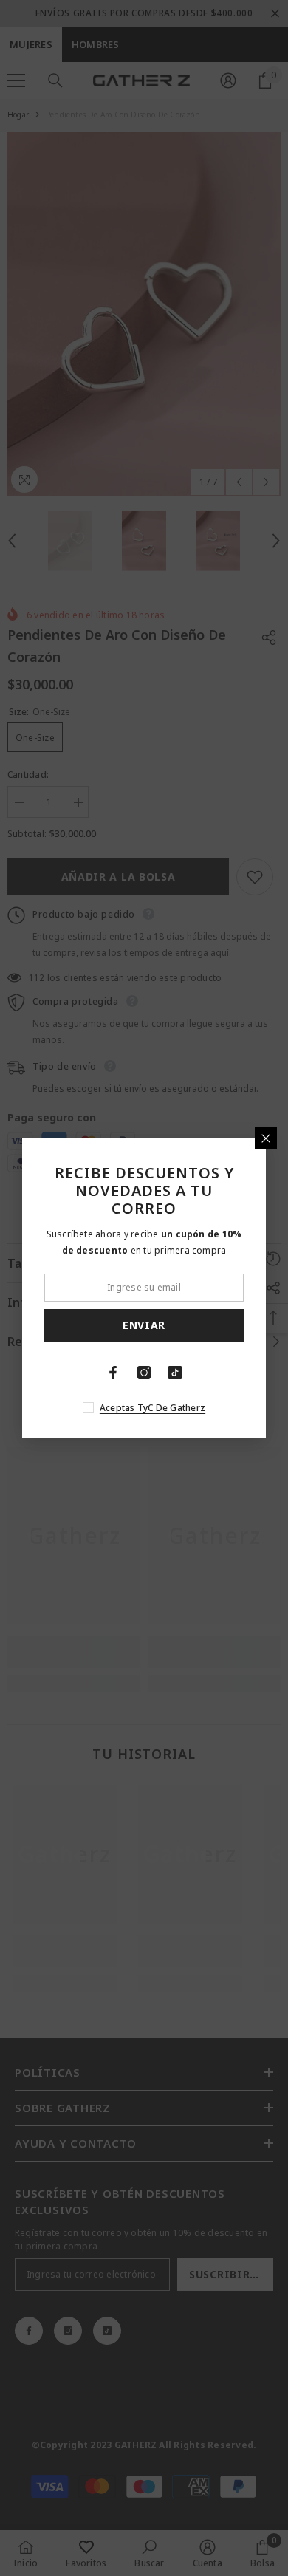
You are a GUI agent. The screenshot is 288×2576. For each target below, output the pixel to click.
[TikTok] (175, 1373)
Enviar (144, 1325)
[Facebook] (113, 1373)
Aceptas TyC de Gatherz (152, 1408)
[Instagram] (144, 1373)
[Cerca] (266, 1138)
